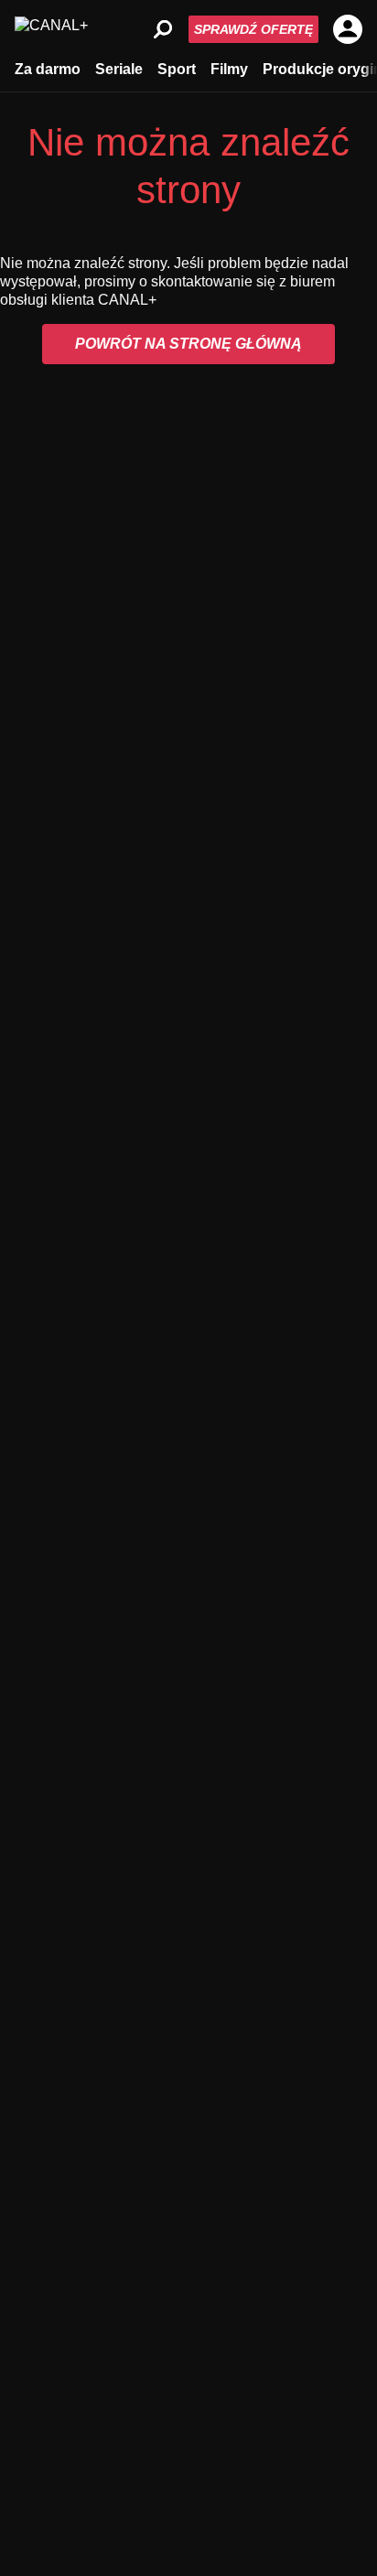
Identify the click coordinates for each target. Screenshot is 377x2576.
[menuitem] (48, 68)
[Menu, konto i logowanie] (348, 29)
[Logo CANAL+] (51, 29)
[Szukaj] (163, 29)
